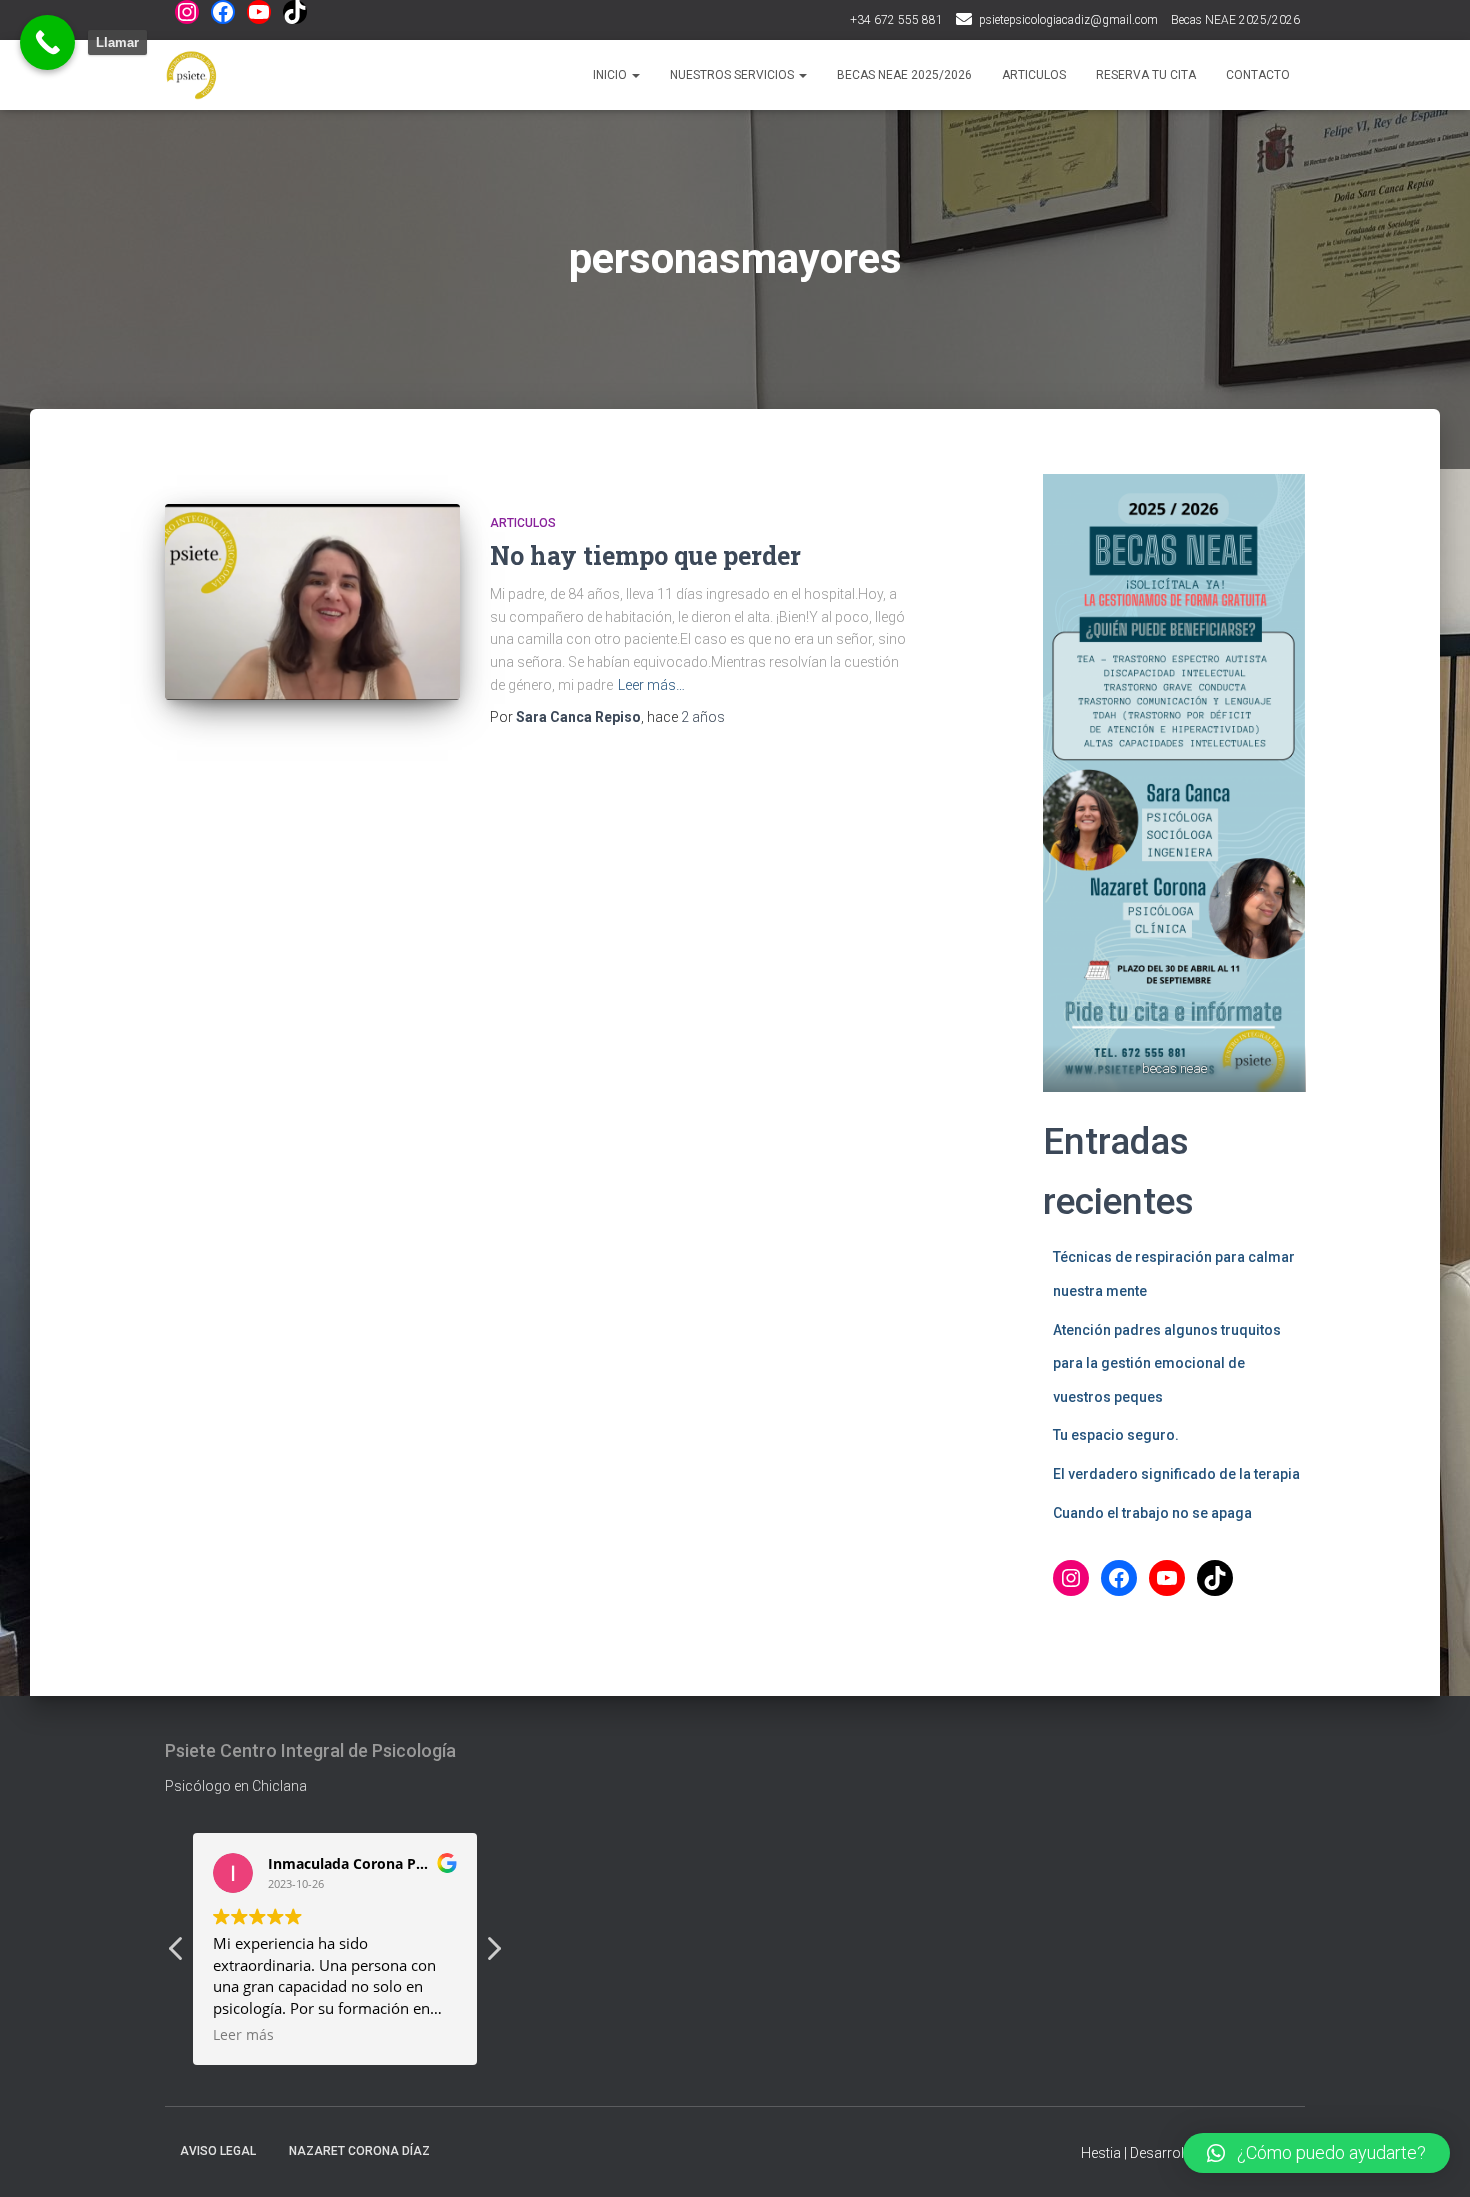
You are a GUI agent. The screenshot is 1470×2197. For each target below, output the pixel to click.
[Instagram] (187, 12)
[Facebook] (223, 12)
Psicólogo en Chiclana (236, 1786)
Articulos (1034, 75)
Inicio (611, 75)
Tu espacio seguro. (1116, 1435)
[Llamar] (47, 42)
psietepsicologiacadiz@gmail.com (1068, 20)
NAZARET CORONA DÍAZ (359, 2151)
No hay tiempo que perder (645, 555)
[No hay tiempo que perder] (312, 602)
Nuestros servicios (733, 75)
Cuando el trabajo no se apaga (1152, 1513)
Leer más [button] (243, 2035)
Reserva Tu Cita (1146, 75)
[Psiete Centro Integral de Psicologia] (191, 75)
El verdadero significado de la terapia (1176, 1474)
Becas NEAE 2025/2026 (1235, 20)
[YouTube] (259, 12)
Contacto (1258, 75)
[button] (493, 1954)
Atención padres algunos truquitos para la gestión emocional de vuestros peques (1167, 1363)
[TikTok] (295, 12)
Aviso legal (218, 2151)
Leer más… (651, 685)
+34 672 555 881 (896, 20)
